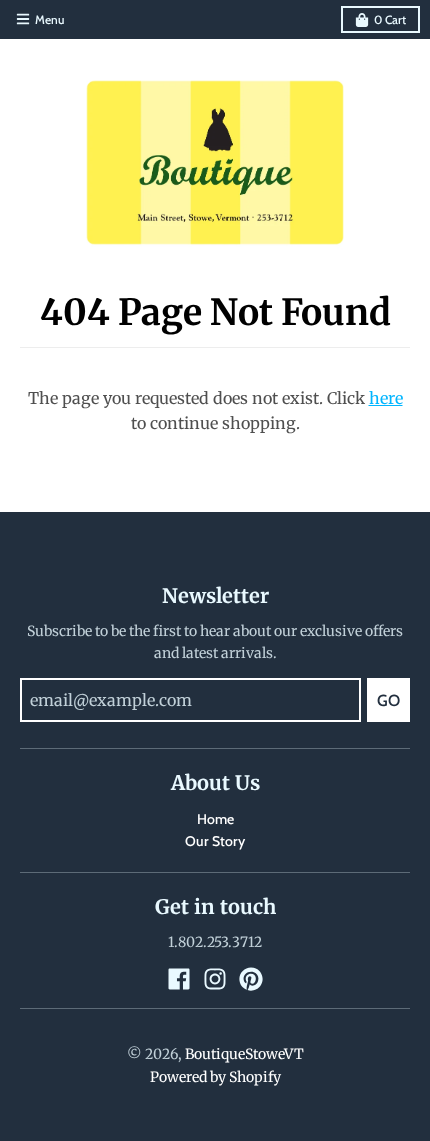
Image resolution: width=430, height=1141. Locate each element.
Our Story (215, 841)
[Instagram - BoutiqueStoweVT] (215, 979)
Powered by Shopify (215, 1077)
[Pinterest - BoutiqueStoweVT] (251, 979)
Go (388, 700)
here (386, 398)
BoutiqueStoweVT (244, 1054)
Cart (390, 19)
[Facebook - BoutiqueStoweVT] (179, 979)
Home (215, 819)
